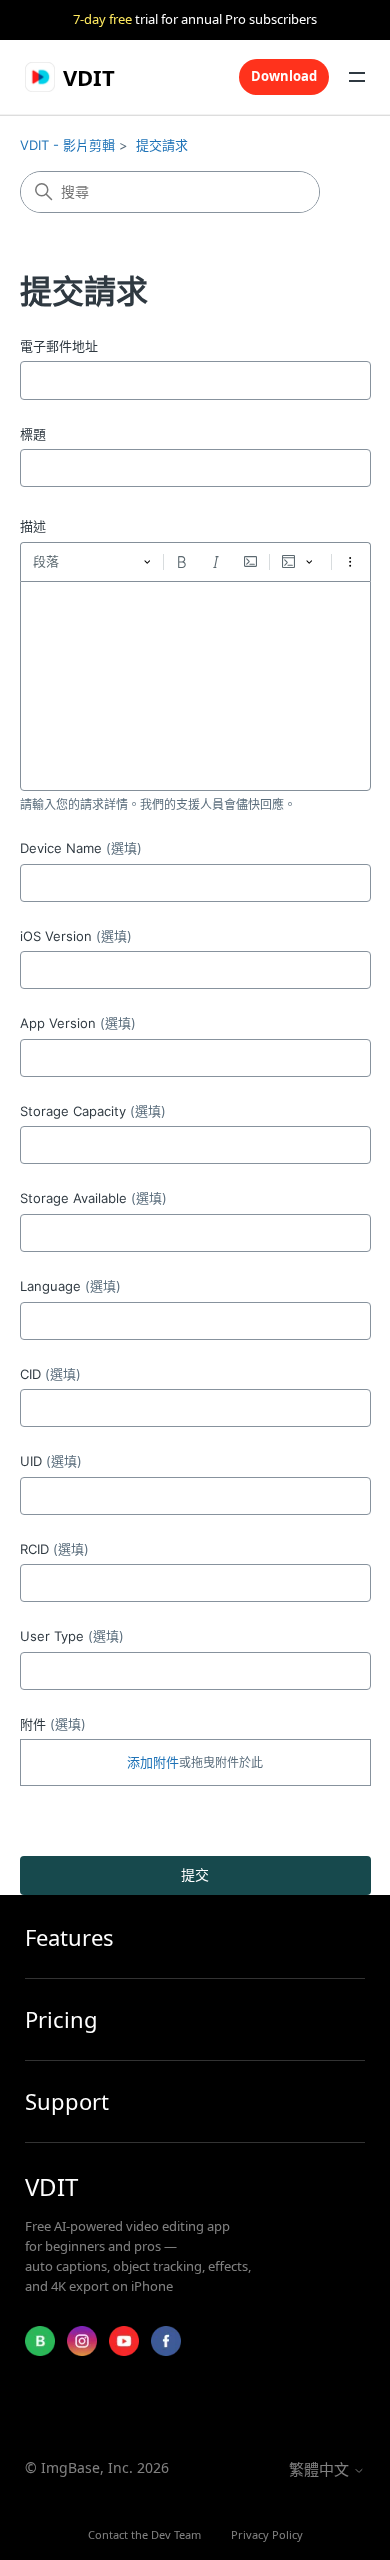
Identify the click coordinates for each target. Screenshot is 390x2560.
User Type (72, 1636)
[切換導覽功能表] (357, 77)
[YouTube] (124, 2341)
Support (67, 2101)
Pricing (61, 2019)
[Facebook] (166, 2341)
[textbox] (195, 686)
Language (70, 1286)
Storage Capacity (93, 1111)
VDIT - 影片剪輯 (67, 145)
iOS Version (76, 936)
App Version (78, 1023)
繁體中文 (321, 2469)
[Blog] (40, 2341)
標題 (33, 434)
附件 (53, 1724)
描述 (33, 526)
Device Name (81, 848)
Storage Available (93, 1198)
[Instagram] (82, 2341)
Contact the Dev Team (144, 2534)
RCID (54, 1549)
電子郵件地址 (59, 346)
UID (51, 1461)
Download (284, 76)
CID (50, 1374)
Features (69, 1937)
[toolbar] (195, 562)
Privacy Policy (267, 2534)
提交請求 (162, 145)
